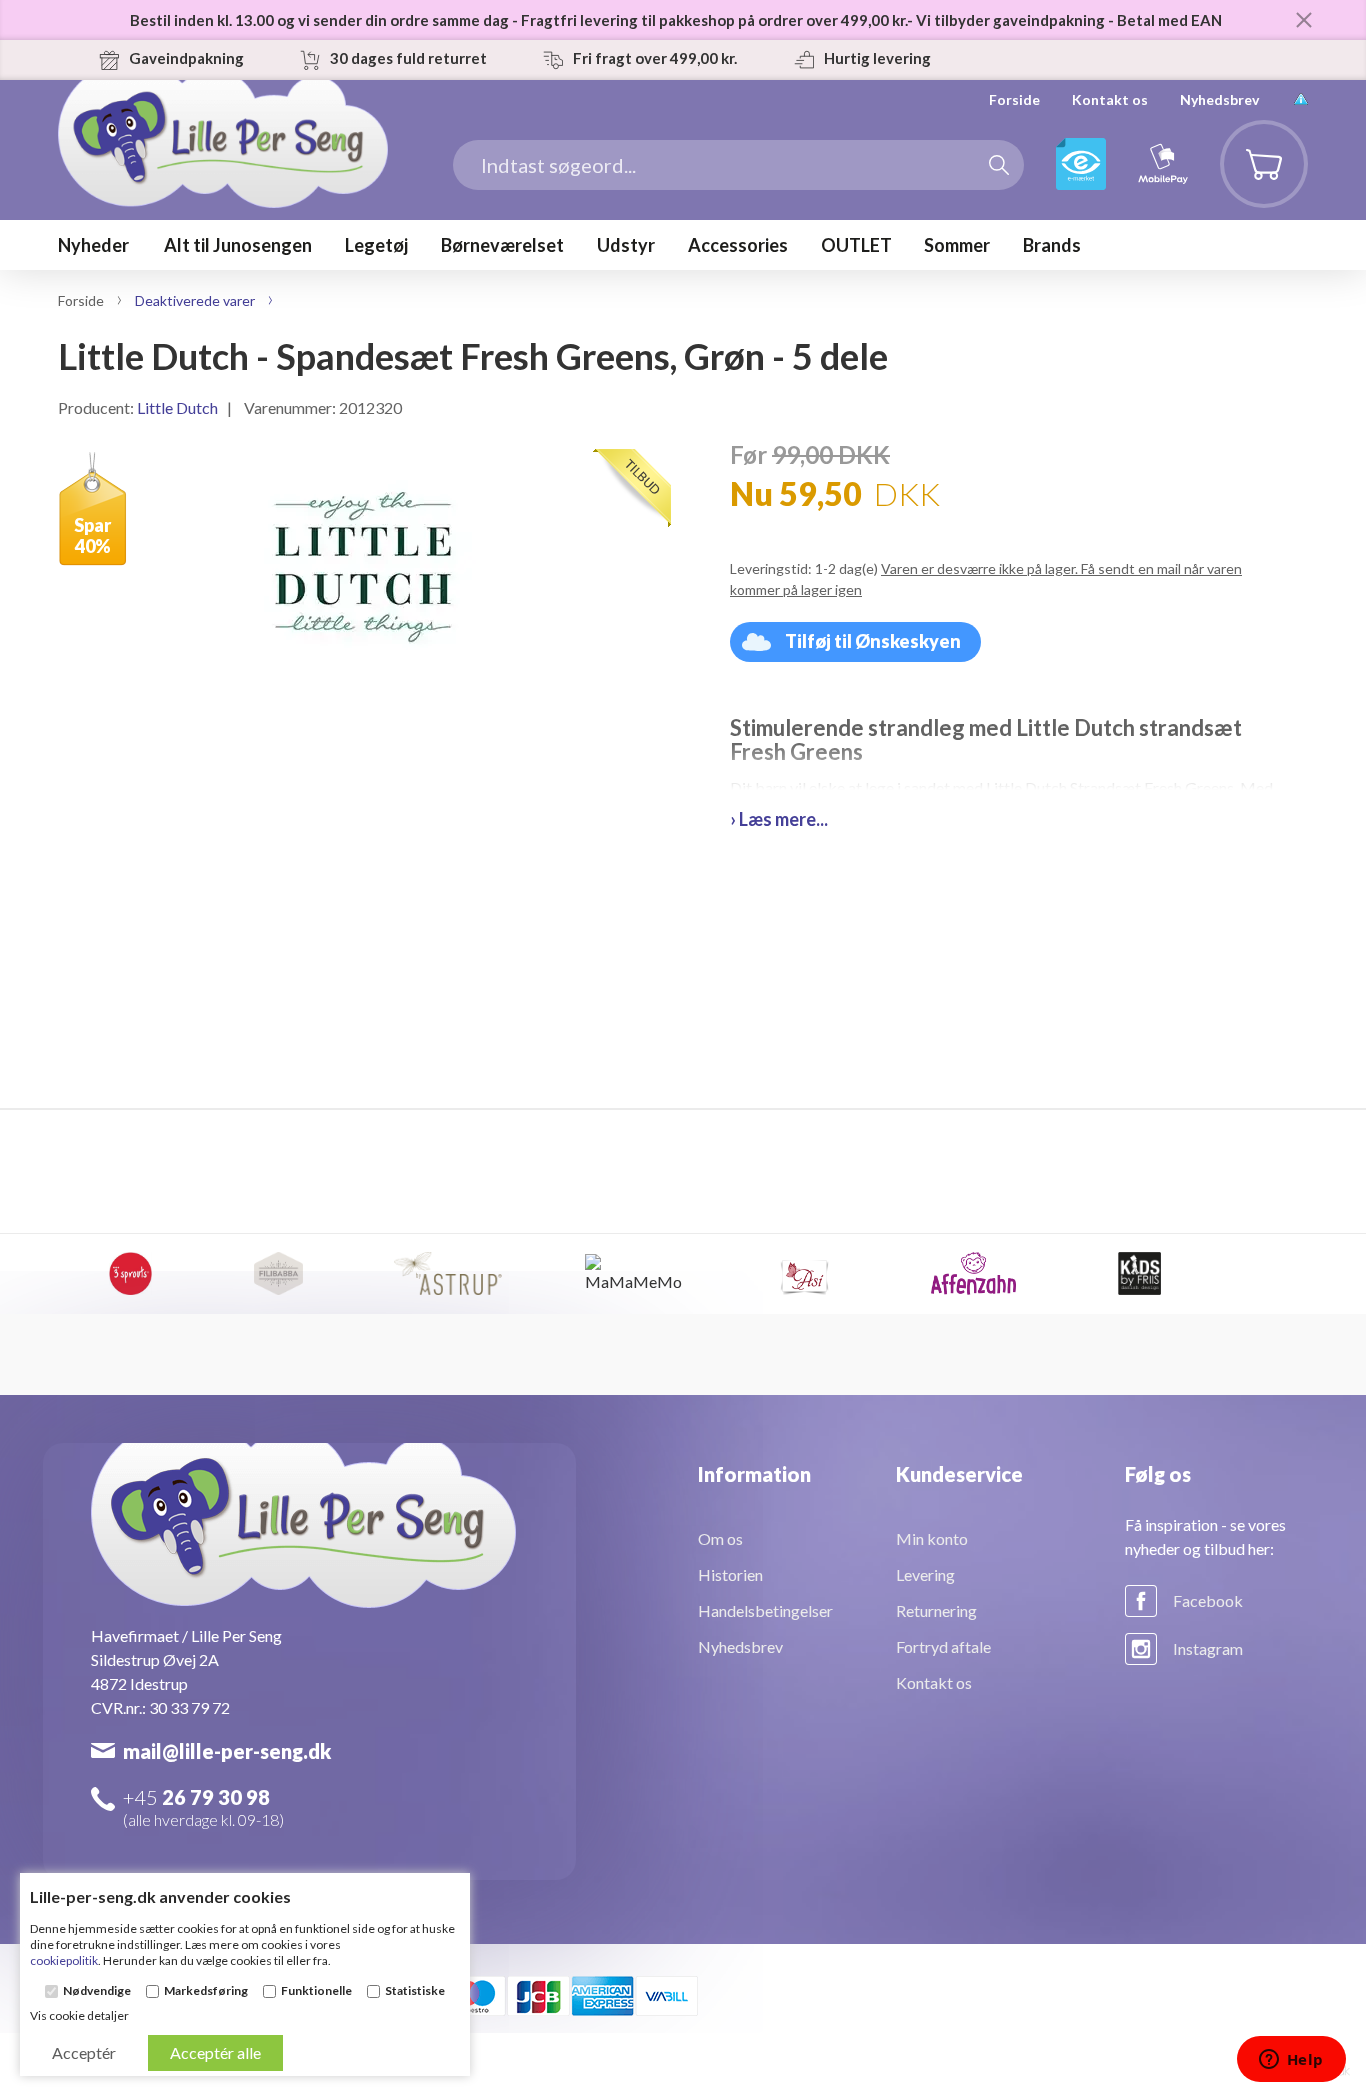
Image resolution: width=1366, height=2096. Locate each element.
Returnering (936, 1610)
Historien (730, 1574)
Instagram (1208, 1648)
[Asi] (804, 1274)
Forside (1014, 99)
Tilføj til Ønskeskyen (873, 641)
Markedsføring (206, 1991)
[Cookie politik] (1301, 99)
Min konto (932, 1538)
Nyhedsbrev (1219, 99)
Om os (720, 1538)
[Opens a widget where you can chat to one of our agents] (1291, 2061)
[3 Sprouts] (130, 1274)
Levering (925, 1574)
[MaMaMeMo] (635, 1274)
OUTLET (856, 245)
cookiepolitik (64, 1960)
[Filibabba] (278, 1274)
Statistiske (415, 1991)
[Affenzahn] (974, 1274)
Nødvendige (97, 1991)
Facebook (1208, 1600)
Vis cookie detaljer (79, 2015)
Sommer (957, 245)
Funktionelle (316, 1991)
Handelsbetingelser (765, 1610)
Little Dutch (177, 407)
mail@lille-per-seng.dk (227, 1751)
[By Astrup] (448, 1274)
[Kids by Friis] (1140, 1274)
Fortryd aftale (943, 1646)
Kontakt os (1110, 99)
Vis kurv (1252, 135)
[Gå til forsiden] (223, 174)
